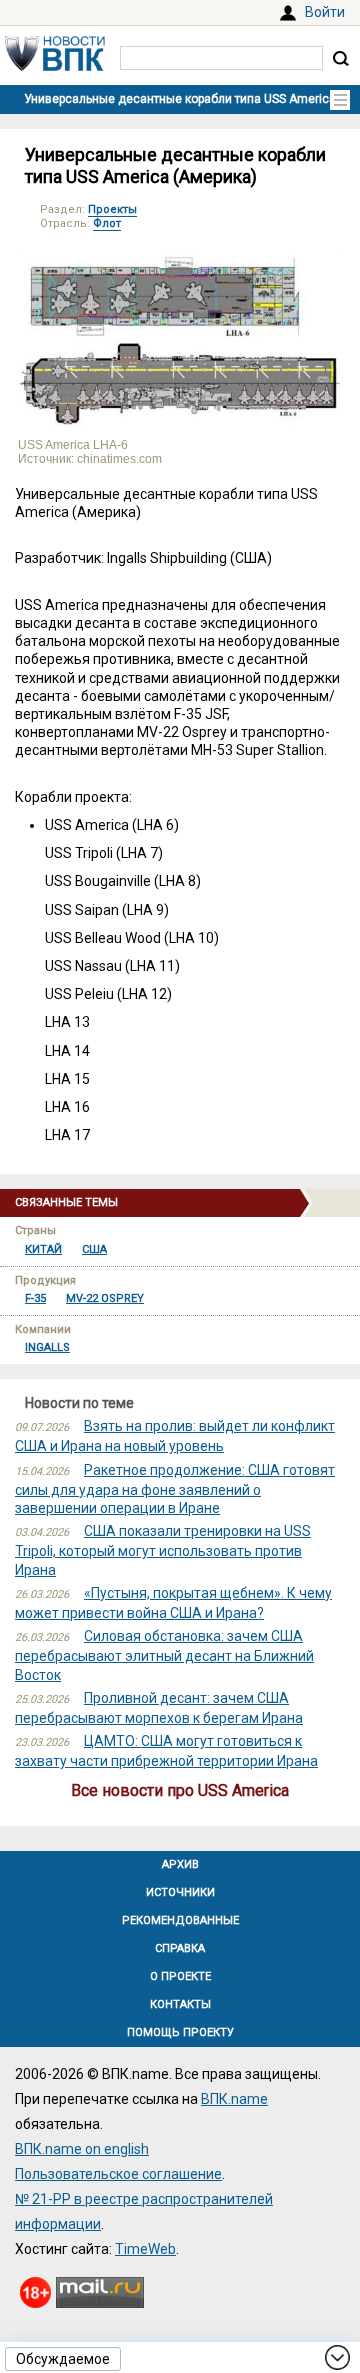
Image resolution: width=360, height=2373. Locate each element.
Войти (325, 12)
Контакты (180, 2004)
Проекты (112, 209)
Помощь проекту (180, 2032)
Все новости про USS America (180, 1790)
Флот (107, 223)
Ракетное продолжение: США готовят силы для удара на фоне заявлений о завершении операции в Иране (175, 1489)
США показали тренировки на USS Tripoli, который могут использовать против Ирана (163, 1550)
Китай (43, 1249)
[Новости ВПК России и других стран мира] (55, 66)
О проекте (180, 1976)
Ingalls (47, 1347)
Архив (180, 1864)
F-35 (35, 1298)
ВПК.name (234, 2099)
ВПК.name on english (82, 2149)
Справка (180, 1948)
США (94, 1249)
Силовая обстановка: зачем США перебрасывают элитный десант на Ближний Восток (164, 1655)
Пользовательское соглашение (118, 2174)
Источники (180, 1892)
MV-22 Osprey (105, 1298)
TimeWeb (145, 2249)
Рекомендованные (180, 1920)
